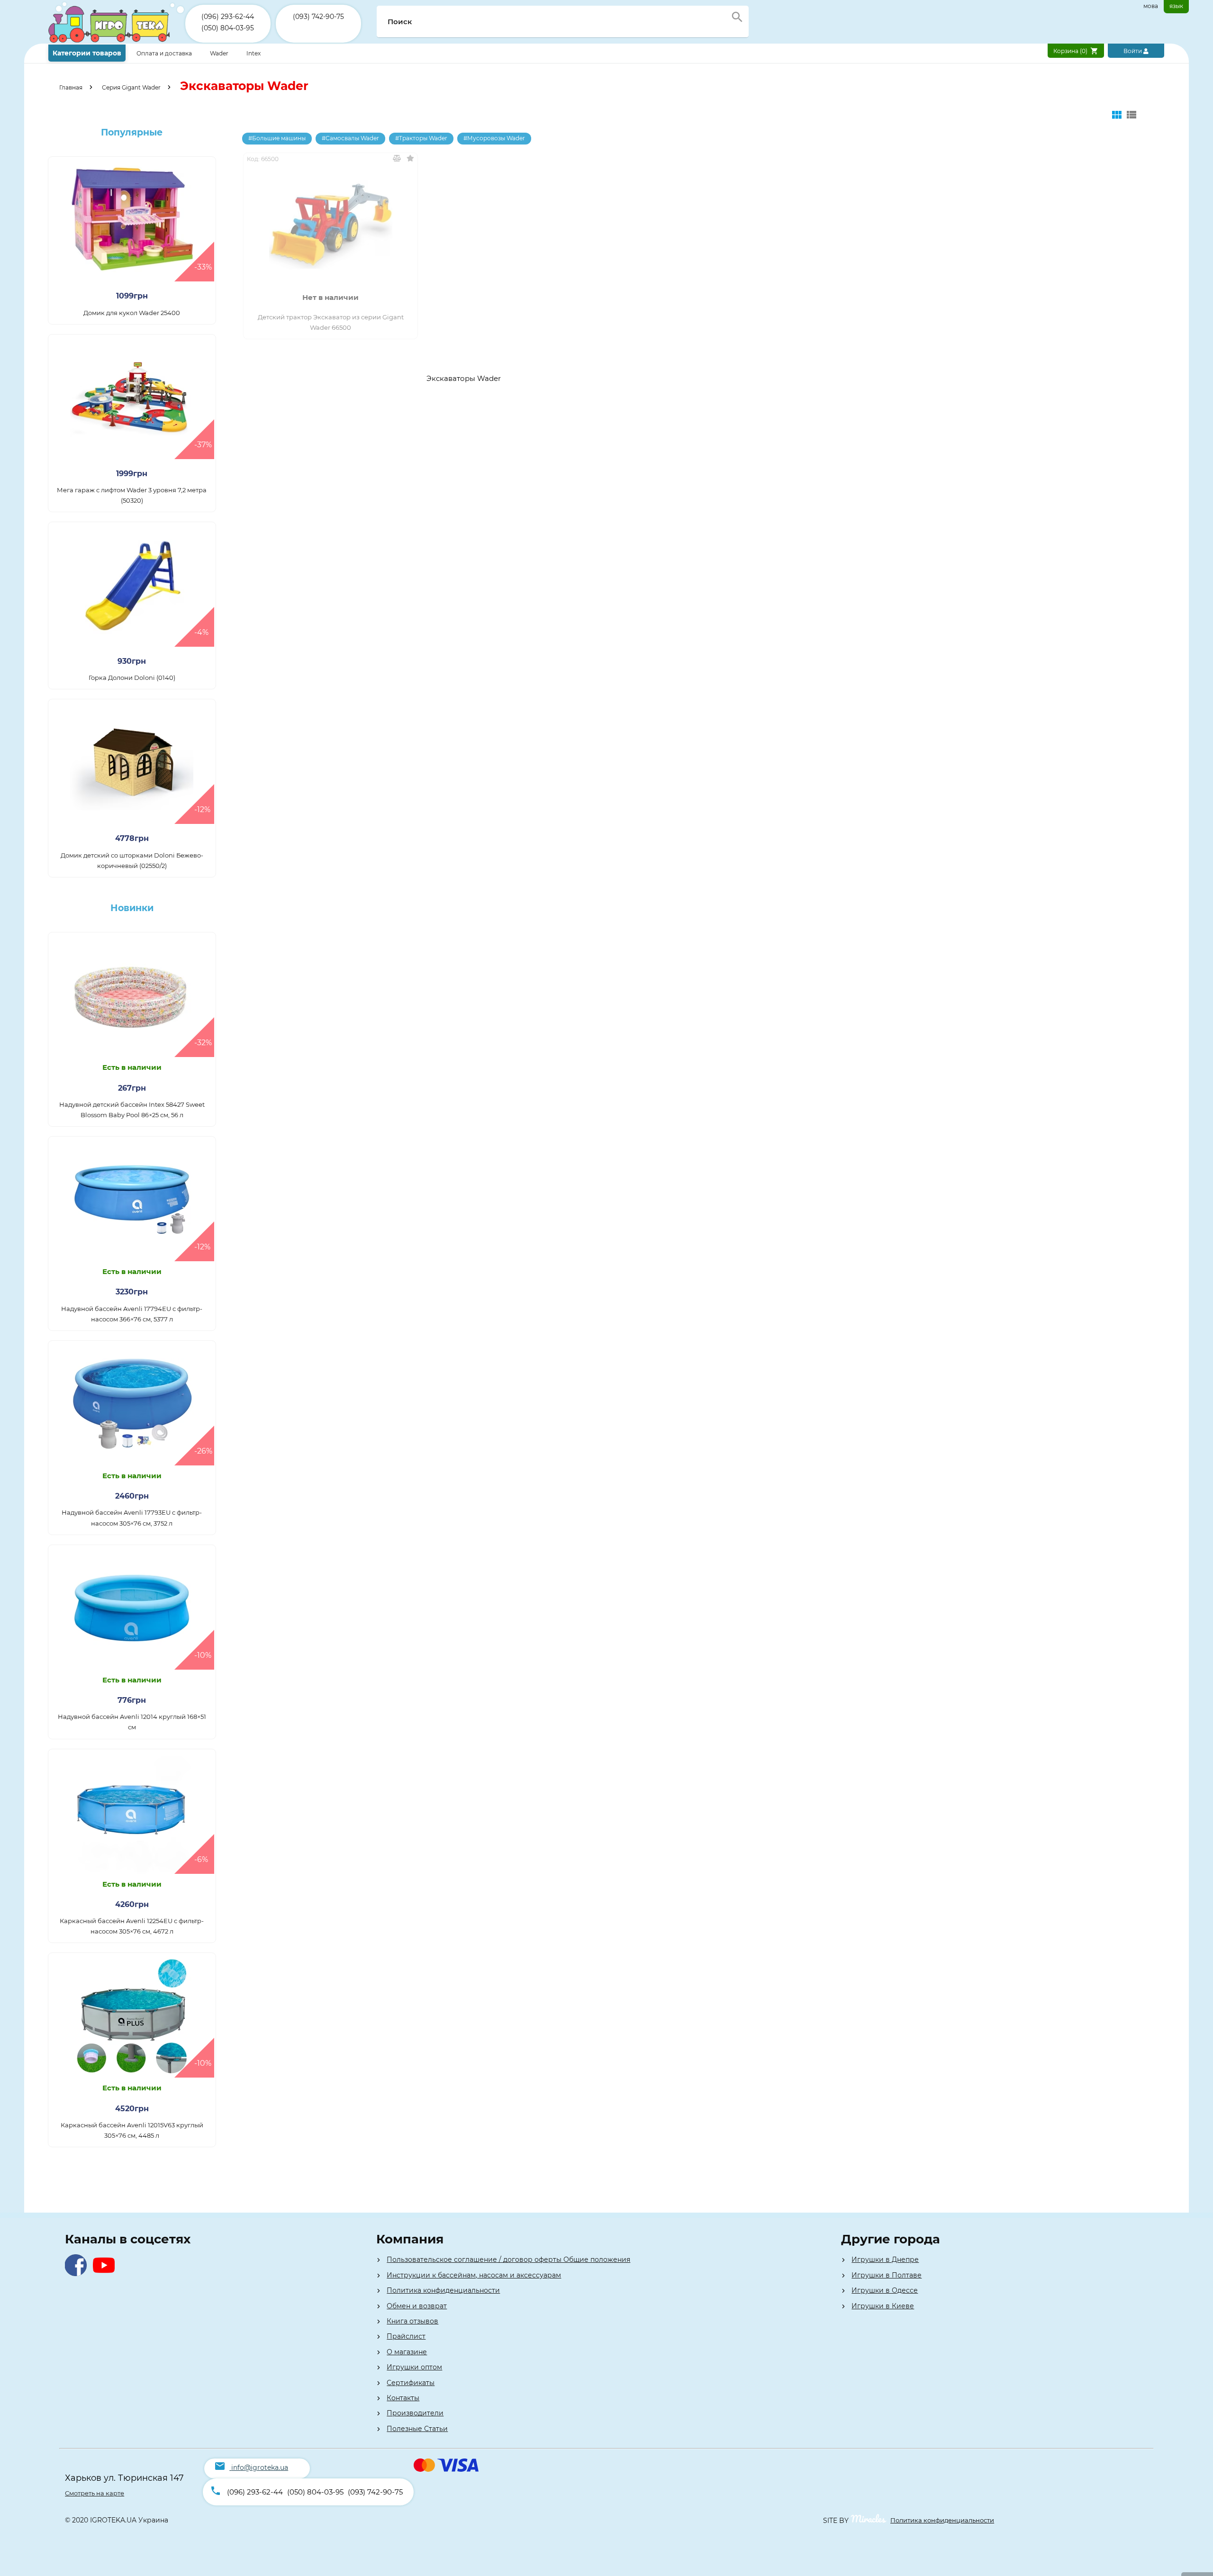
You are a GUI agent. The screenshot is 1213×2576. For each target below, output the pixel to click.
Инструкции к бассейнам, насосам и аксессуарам (474, 2275)
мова (1151, 6)
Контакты (403, 2398)
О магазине (407, 2352)
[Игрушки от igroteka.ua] (117, 41)
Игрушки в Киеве (883, 2306)
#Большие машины (277, 138)
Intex (253, 53)
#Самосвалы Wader (350, 138)
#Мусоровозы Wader (494, 138)
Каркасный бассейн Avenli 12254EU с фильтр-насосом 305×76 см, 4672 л (132, 1926)
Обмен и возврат (417, 2306)
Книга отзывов (412, 2321)
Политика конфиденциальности (443, 2290)
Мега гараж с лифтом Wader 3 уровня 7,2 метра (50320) (132, 495)
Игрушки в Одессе (885, 2290)
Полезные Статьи (417, 2429)
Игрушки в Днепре (885, 2260)
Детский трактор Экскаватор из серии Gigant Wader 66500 (331, 322)
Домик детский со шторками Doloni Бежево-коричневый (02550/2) (132, 860)
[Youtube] (106, 2273)
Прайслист (406, 2336)
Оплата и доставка (165, 53)
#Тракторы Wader (421, 138)
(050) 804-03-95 (228, 28)
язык (1176, 6)
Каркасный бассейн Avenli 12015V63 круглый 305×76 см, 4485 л (132, 2130)
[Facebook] (78, 2273)
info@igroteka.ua (260, 2468)
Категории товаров (87, 53)
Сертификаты (411, 2383)
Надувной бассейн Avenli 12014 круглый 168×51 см (132, 1722)
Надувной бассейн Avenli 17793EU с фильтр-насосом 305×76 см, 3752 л (132, 1518)
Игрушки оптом (414, 2367)
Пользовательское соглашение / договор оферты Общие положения (508, 2260)
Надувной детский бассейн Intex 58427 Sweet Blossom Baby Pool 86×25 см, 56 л (132, 1110)
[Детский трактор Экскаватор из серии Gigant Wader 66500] (330, 226)
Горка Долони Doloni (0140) (132, 678)
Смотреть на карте (95, 2493)
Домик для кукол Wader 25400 (132, 313)
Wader (219, 53)
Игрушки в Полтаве (887, 2275)
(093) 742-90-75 (318, 17)
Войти (1133, 51)
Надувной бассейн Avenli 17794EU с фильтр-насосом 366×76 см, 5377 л (132, 1314)
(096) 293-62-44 (228, 17)
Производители (415, 2413)
